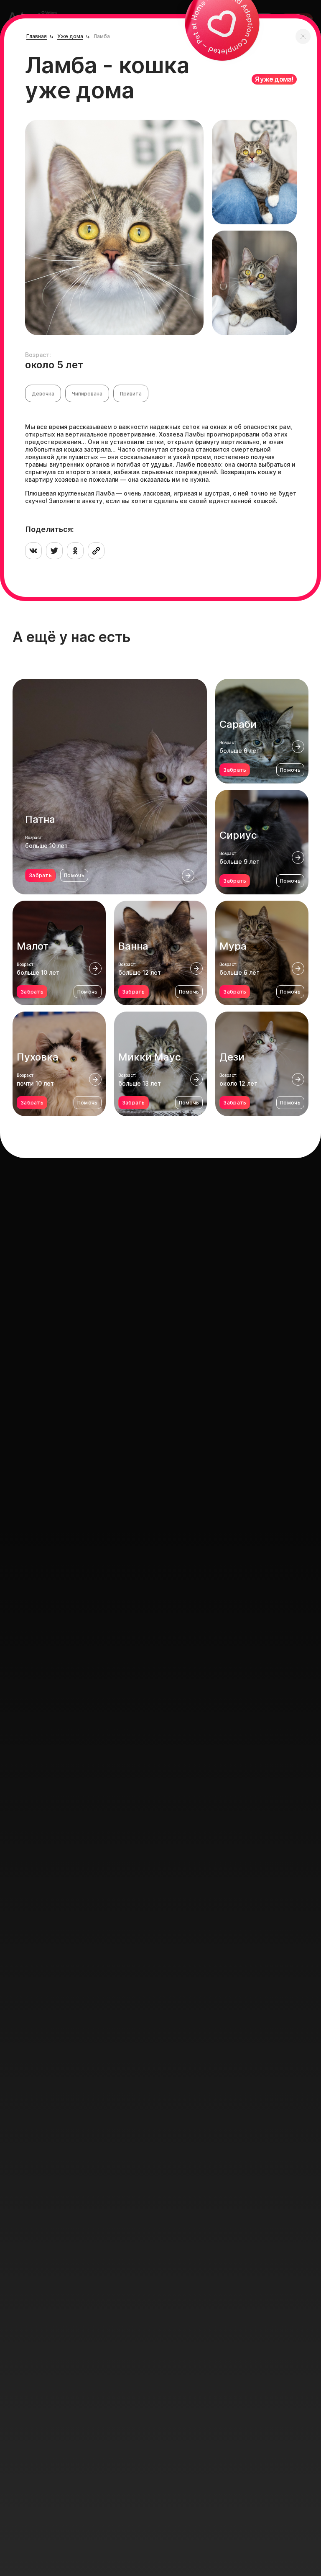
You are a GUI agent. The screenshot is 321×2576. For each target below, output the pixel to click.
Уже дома (70, 36)
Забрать (40, 875)
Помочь (74, 875)
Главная (37, 36)
